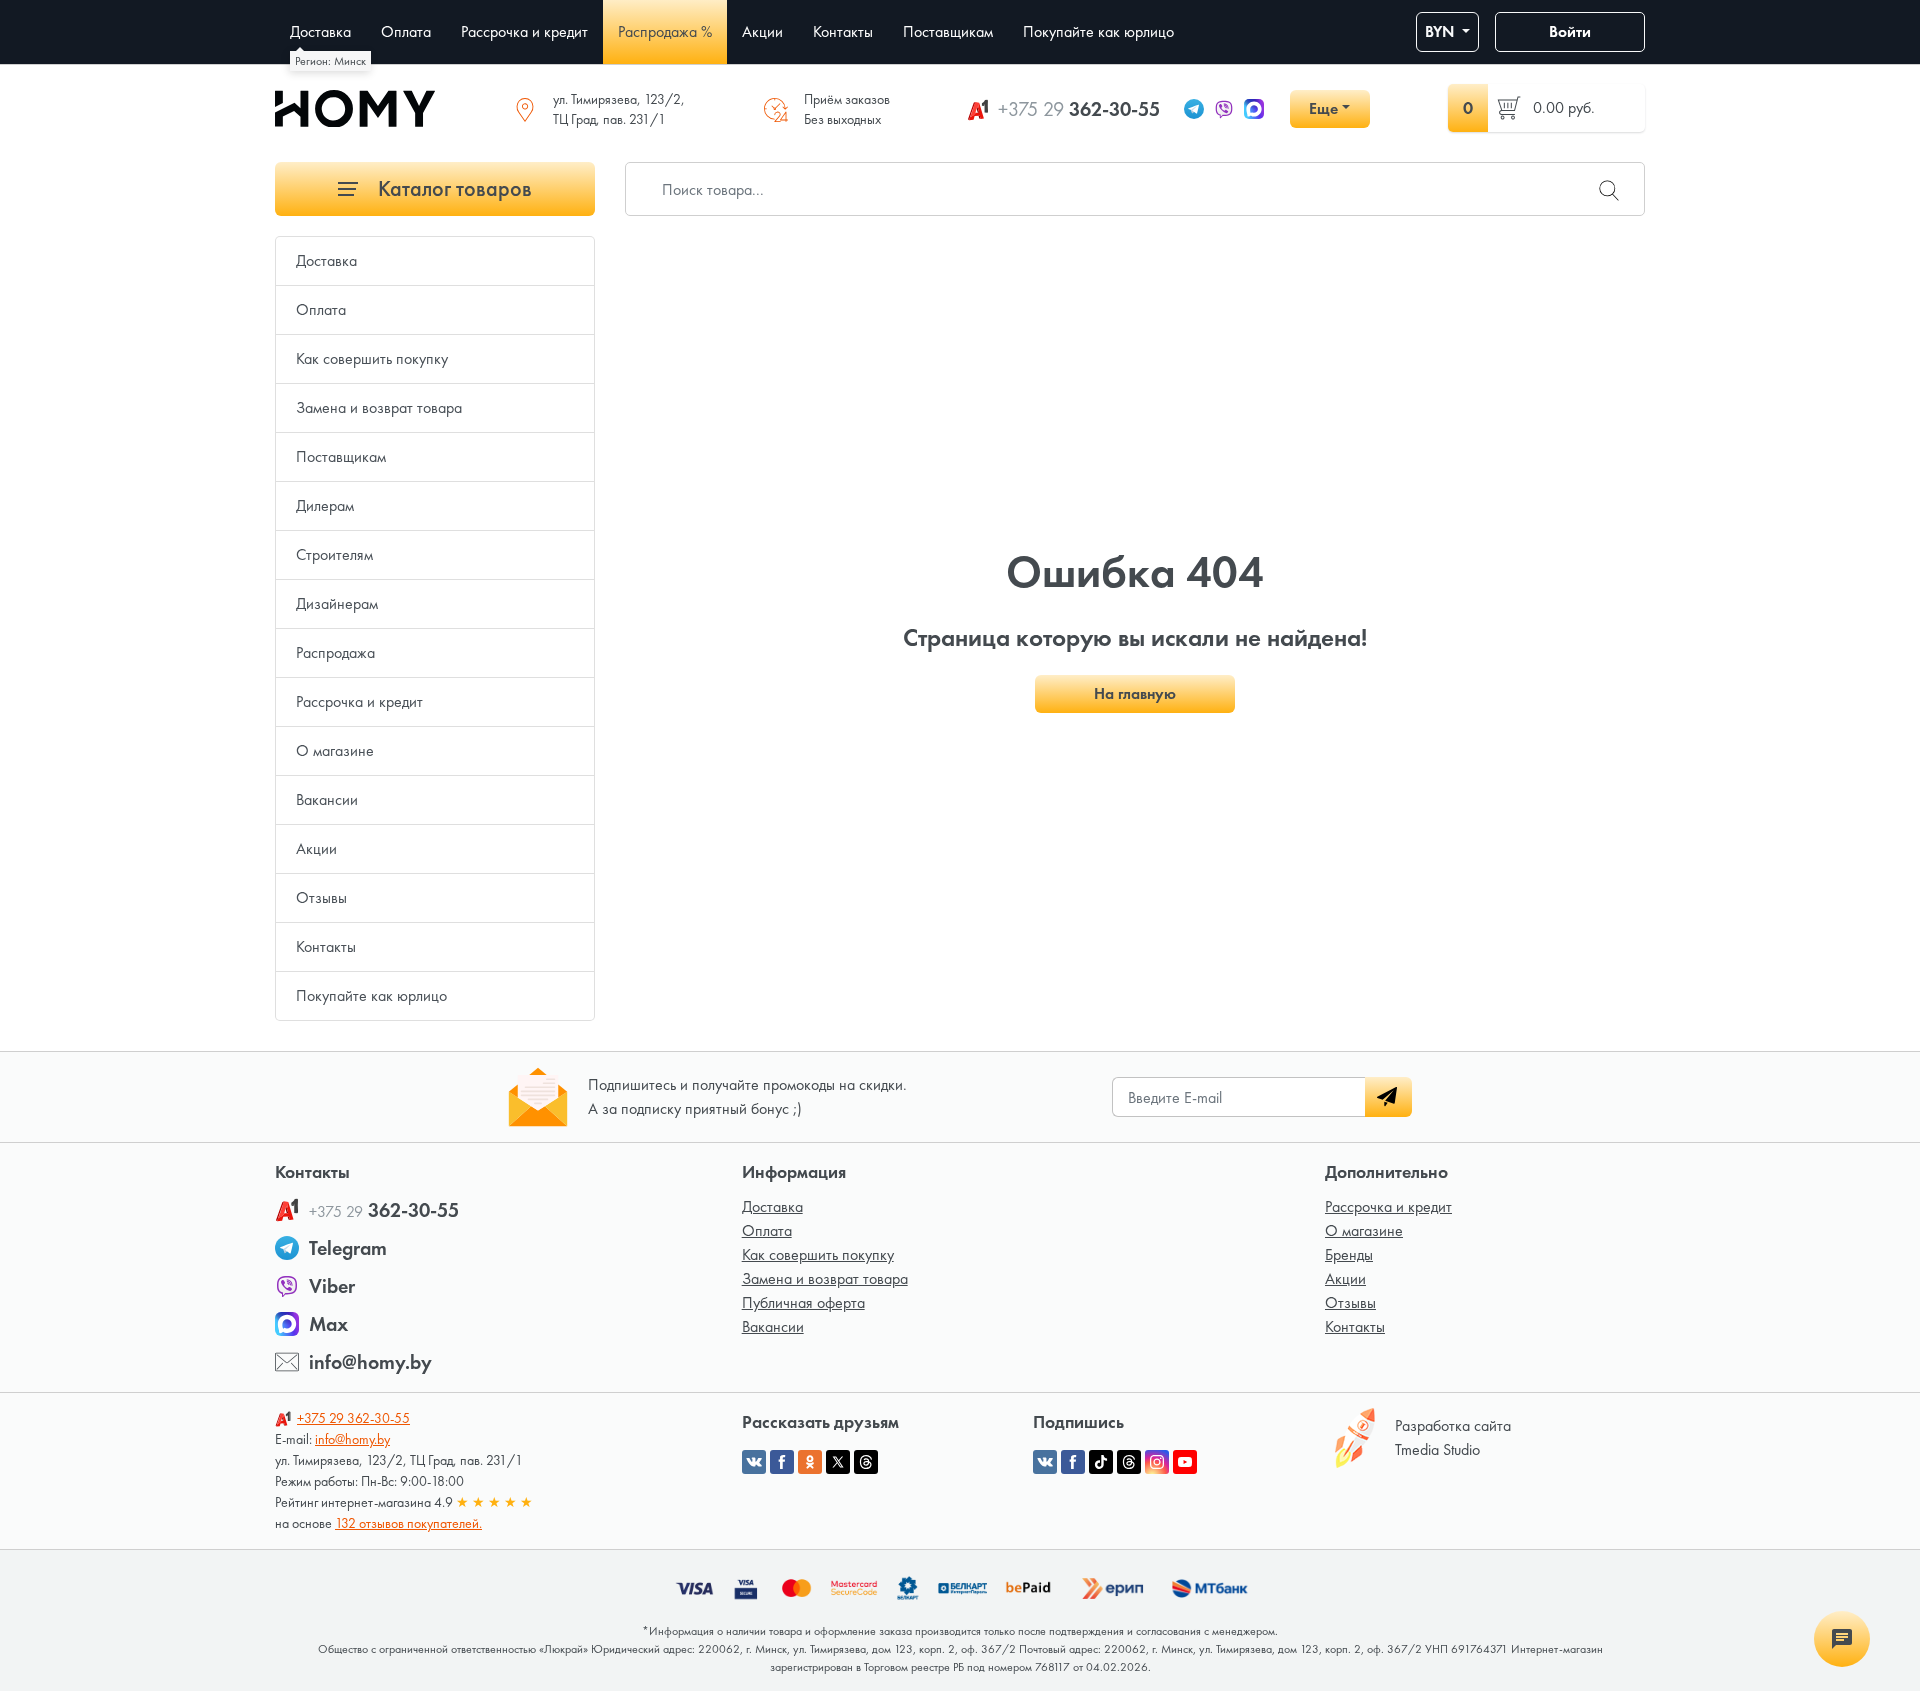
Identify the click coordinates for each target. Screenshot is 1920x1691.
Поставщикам (341, 456)
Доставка (326, 260)
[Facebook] (1073, 1462)
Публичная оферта (803, 1302)
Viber (332, 1286)
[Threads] (1129, 1462)
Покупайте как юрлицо (371, 995)
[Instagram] (1157, 1462)
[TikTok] (1101, 1462)
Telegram (348, 1248)
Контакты (326, 946)
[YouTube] (1185, 1462)
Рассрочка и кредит (359, 701)
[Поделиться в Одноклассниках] (810, 1462)
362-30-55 (1079, 109)
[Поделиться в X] (838, 1462)
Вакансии (327, 799)
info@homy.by (370, 1362)
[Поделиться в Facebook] (782, 1462)
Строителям (334, 554)
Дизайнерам (337, 603)
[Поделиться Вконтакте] (754, 1462)
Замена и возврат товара (379, 407)
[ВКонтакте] (1045, 1462)
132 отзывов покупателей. (408, 1523)
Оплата (321, 309)
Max (328, 1324)
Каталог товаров (452, 188)
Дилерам (325, 505)
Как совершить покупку (372, 358)
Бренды (1349, 1254)
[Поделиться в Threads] (866, 1462)
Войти (1570, 31)
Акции (316, 848)
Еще (1323, 108)
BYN (1441, 31)
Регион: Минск (330, 61)
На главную (1135, 693)
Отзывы (321, 897)
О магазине (335, 750)
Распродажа (335, 652)
